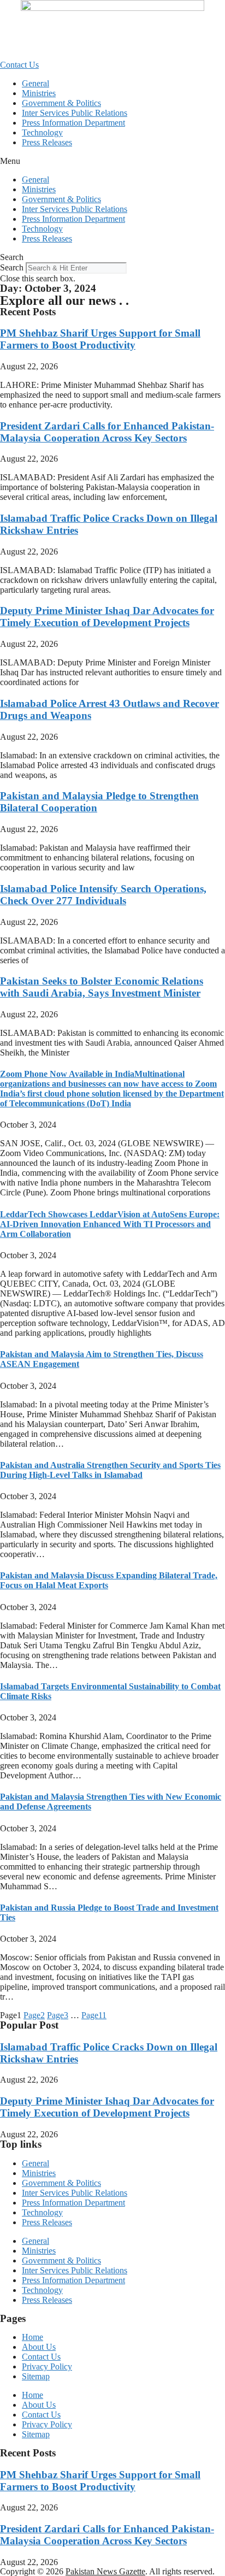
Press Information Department (73, 123)
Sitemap (36, 2376)
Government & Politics (61, 103)
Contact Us (41, 2357)
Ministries (39, 93)
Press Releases (47, 142)
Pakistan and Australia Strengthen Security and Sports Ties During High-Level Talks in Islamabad (110, 1470)
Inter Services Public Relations (75, 113)
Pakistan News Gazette (105, 2571)
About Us (39, 2347)
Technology (42, 132)
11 (94, 2015)
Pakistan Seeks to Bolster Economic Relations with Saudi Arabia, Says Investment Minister (102, 987)
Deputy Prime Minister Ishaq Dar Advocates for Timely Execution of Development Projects (107, 617)
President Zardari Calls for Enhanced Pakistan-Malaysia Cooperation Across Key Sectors (107, 432)
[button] (112, 161)
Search (12, 267)
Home (32, 2337)
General (35, 83)
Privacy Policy (47, 2366)
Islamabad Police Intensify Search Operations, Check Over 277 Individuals (103, 895)
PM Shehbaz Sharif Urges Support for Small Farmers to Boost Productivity (100, 339)
